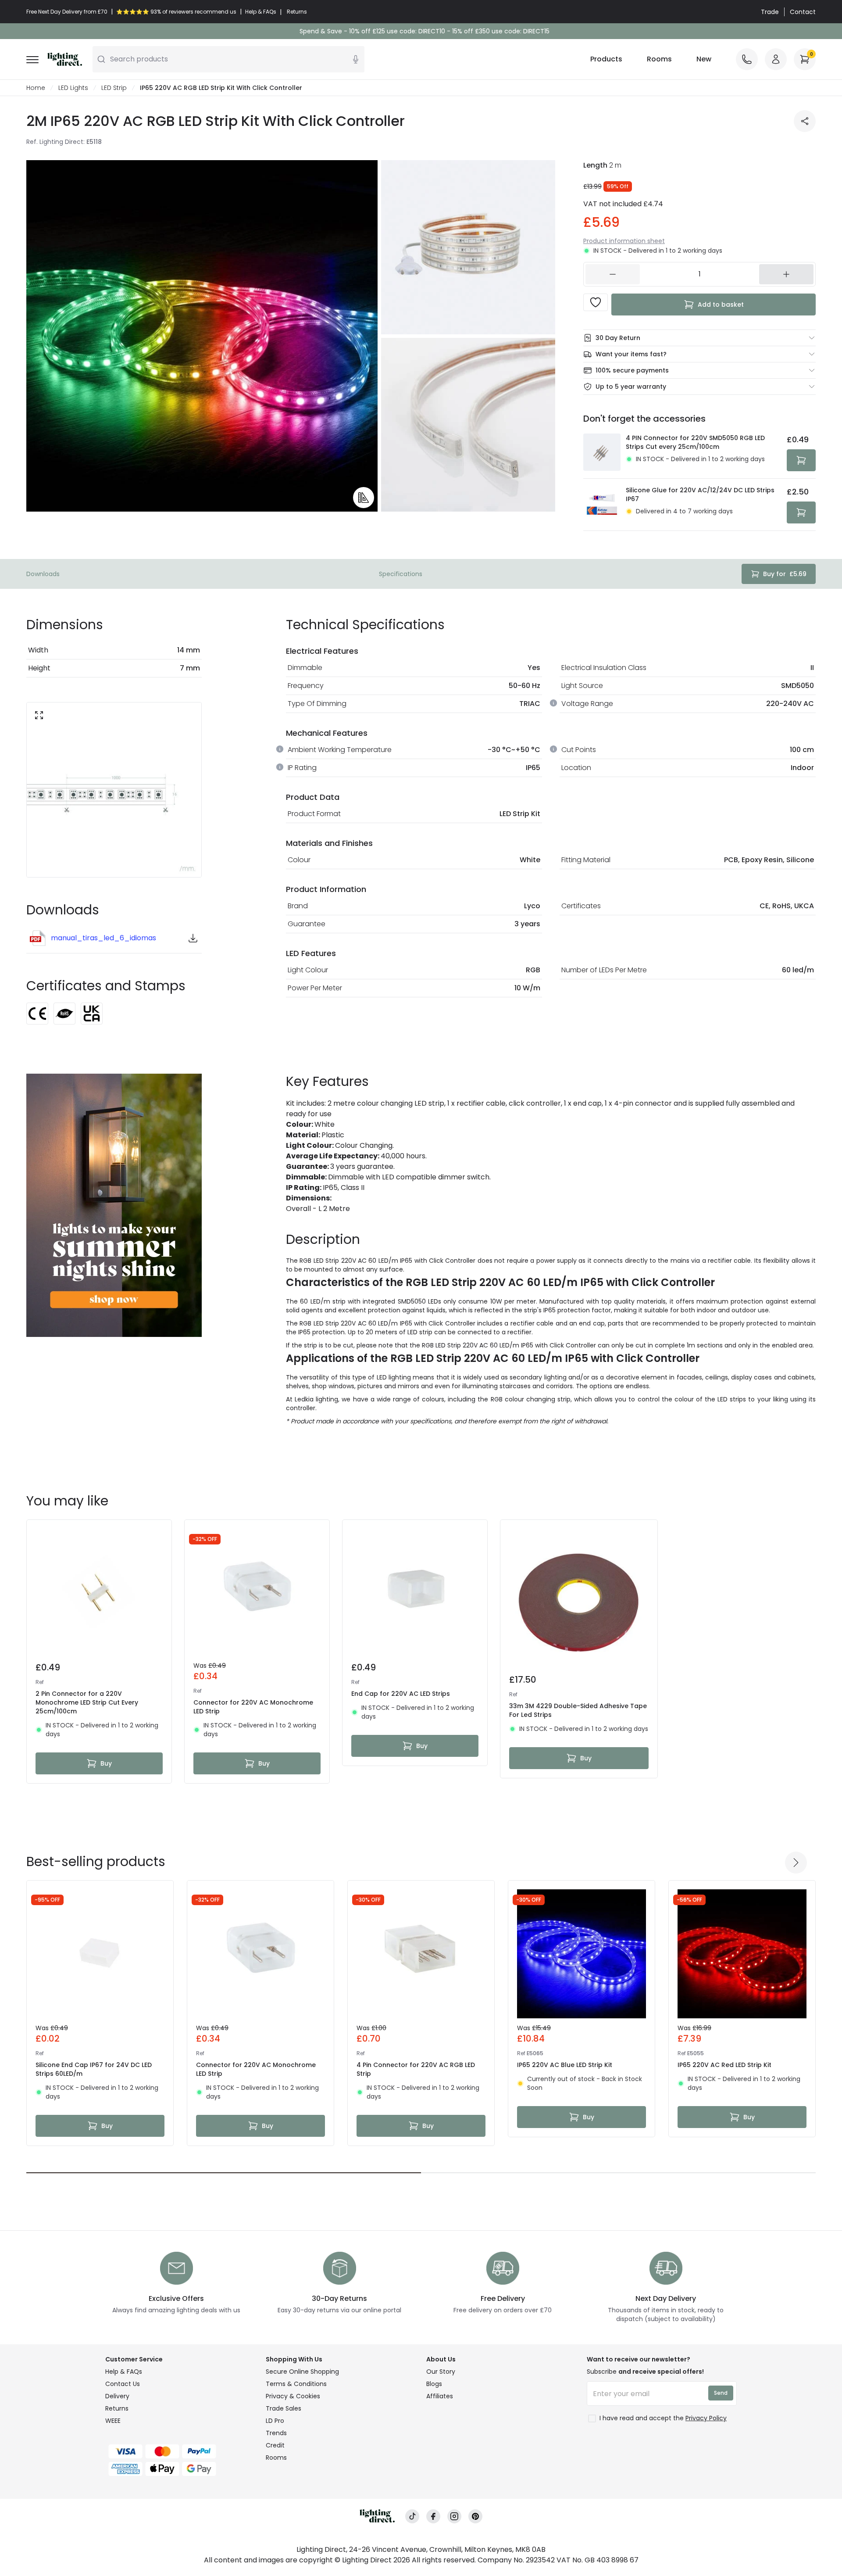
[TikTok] (412, 2517)
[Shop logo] (65, 59)
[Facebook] (433, 2517)
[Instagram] (454, 2517)
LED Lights (73, 88)
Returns (117, 2408)
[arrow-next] (796, 1863)
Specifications (401, 574)
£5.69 (785, 574)
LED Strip (114, 88)
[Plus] (786, 274)
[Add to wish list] (596, 302)
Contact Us (123, 2384)
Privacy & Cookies (293, 2396)
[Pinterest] (475, 2517)
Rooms (659, 59)
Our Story (441, 2372)
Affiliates (440, 2396)
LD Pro (275, 2421)
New (704, 59)
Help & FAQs (124, 2372)
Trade (770, 12)
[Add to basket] (801, 460)
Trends (276, 2433)
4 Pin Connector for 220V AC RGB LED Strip (416, 2069)
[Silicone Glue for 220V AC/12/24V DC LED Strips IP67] (602, 505)
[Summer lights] (114, 1205)
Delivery (117, 2396)
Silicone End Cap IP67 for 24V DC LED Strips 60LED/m (94, 2069)
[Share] (805, 121)
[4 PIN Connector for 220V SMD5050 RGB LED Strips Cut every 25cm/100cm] (602, 452)
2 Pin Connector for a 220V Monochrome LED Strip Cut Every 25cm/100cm (87, 1702)
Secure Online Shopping (302, 2372)
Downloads (43, 574)
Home (36, 88)
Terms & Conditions (296, 2384)
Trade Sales (284, 2408)
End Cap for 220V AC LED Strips (401, 1694)
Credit (275, 2445)
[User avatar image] (776, 59)
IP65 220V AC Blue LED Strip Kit (565, 2065)
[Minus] (613, 274)
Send (721, 2393)
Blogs (434, 2384)
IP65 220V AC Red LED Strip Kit (724, 2065)
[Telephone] (747, 59)
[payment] (180, 2451)
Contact (803, 12)
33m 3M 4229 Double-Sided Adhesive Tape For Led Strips (578, 1710)
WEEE (113, 2421)
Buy (106, 1763)
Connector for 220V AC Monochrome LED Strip (253, 1707)
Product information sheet (624, 241)
